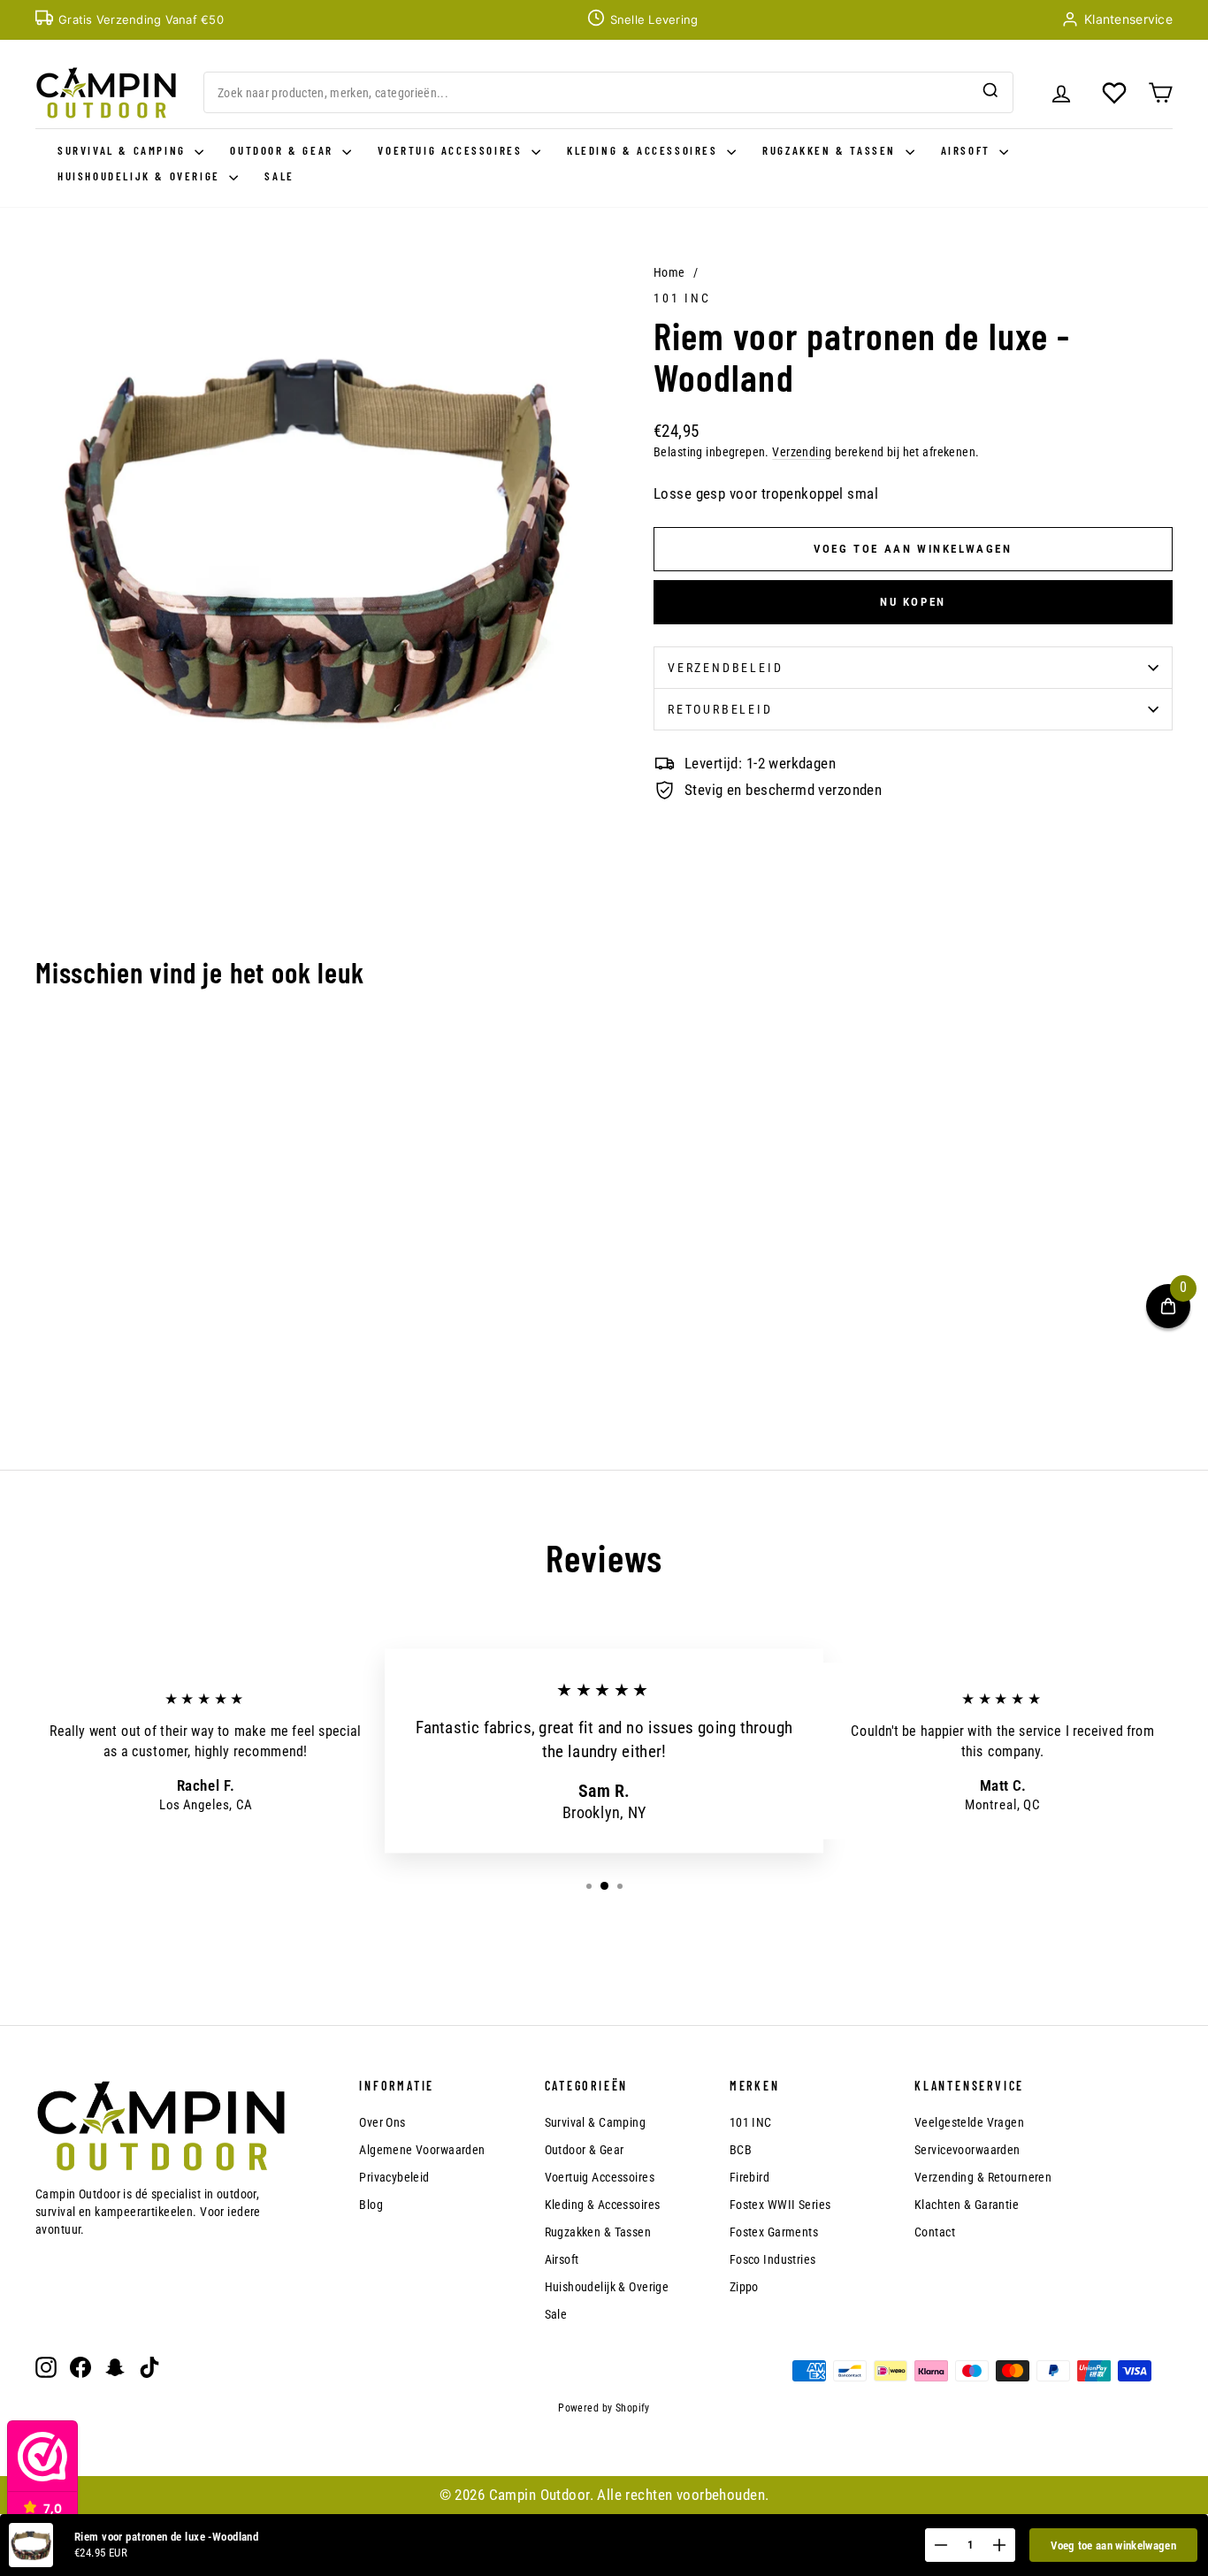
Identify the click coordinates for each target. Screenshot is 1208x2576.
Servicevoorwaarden (967, 2150)
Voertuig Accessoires (452, 150)
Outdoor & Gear (284, 150)
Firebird (749, 2177)
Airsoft (968, 150)
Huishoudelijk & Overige (141, 176)
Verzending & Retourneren (983, 2177)
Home (669, 272)
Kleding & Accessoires (645, 150)
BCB (741, 2150)
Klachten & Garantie (967, 2205)
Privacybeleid (394, 2177)
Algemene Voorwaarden (422, 2150)
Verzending (802, 452)
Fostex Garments (774, 2232)
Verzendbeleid (725, 668)
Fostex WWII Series (780, 2205)
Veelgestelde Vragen (969, 2122)
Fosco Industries (773, 2259)
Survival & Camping (124, 150)
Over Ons (382, 2122)
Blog (371, 2205)
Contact (935, 2232)
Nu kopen (913, 602)
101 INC (682, 298)
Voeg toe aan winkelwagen (1113, 2545)
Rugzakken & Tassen (831, 150)
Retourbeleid (720, 709)
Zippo (744, 2287)
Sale (279, 176)
